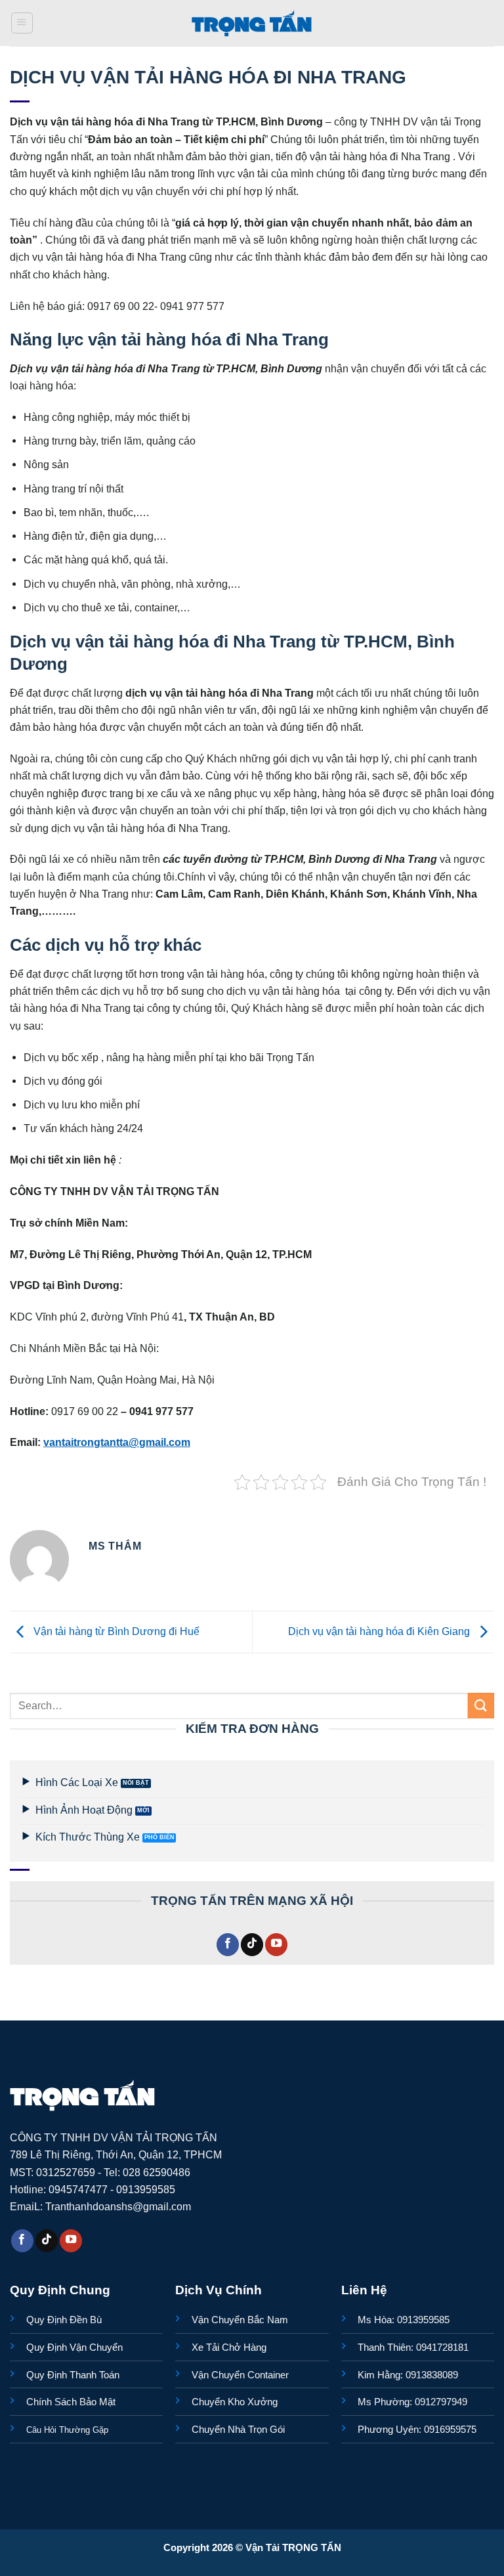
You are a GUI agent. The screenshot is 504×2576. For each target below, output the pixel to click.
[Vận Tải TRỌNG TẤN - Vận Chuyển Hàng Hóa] (252, 23)
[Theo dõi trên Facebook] (228, 1945)
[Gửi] (481, 1706)
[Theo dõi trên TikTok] (252, 1945)
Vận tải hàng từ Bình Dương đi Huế (115, 1631)
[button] (22, 23)
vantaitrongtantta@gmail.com (117, 1442)
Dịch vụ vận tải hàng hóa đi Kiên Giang (380, 1631)
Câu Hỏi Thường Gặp (67, 2430)
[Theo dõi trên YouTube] (276, 1945)
